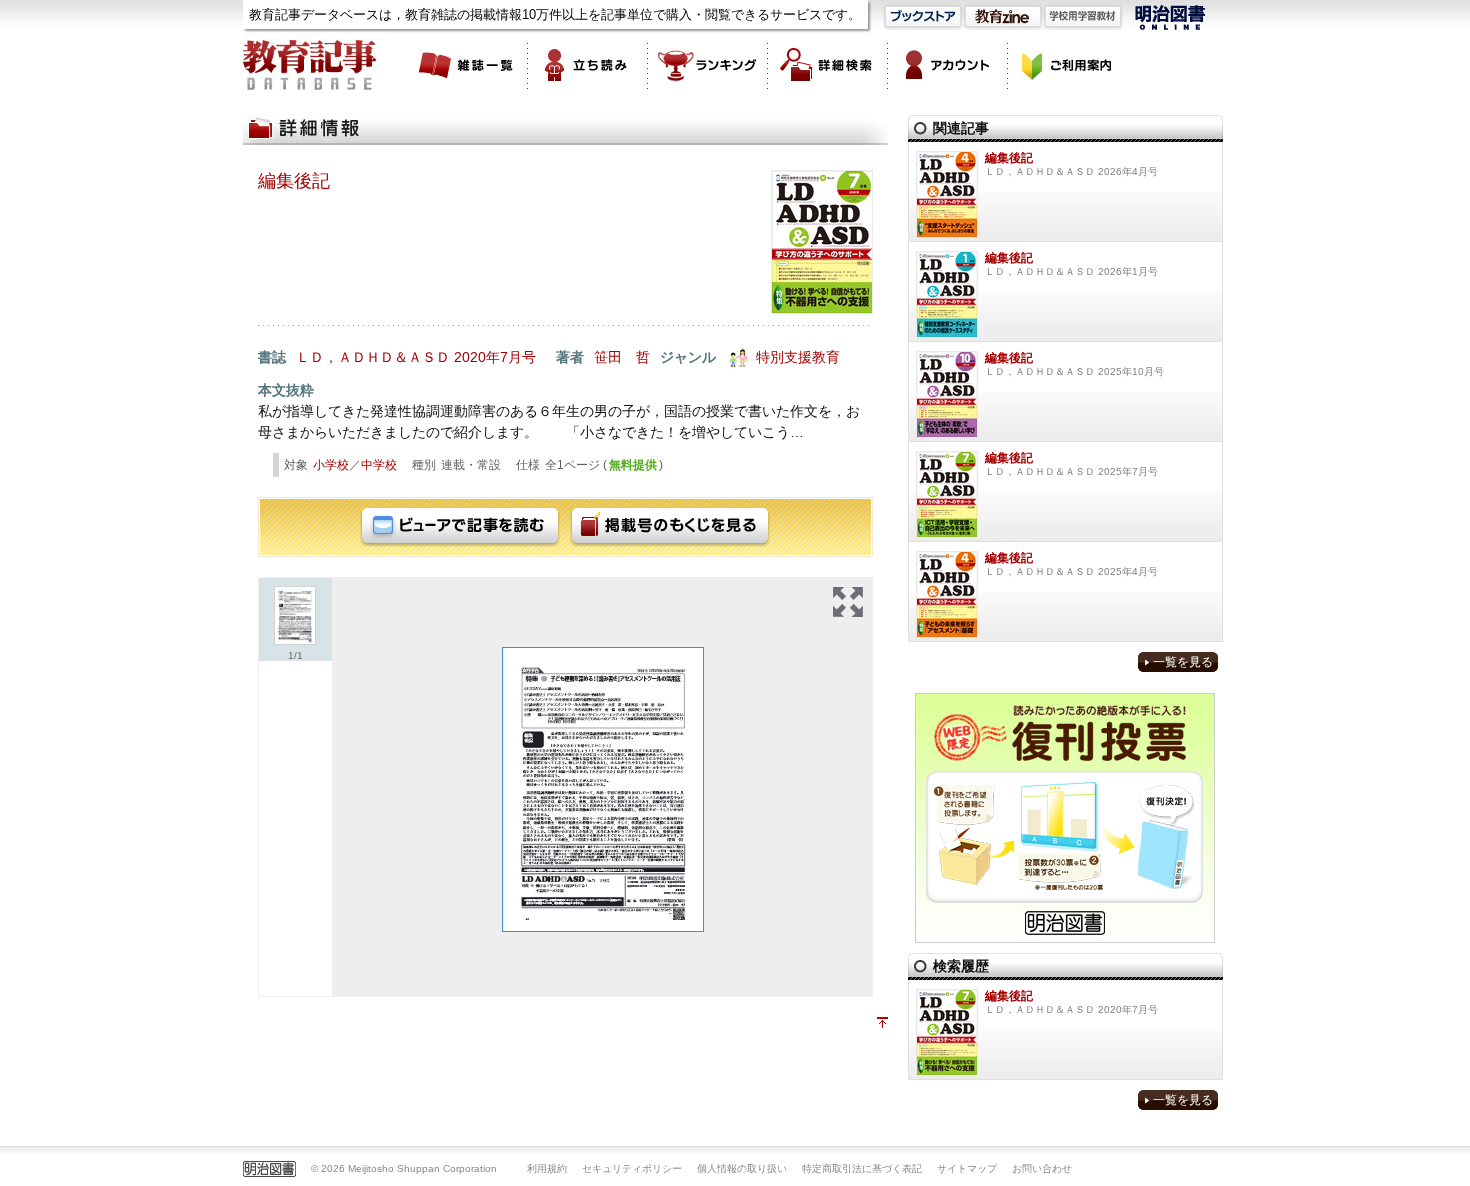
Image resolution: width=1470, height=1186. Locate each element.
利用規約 (547, 1168)
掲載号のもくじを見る (670, 527)
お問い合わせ (1042, 1168)
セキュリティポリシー (632, 1168)
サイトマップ (967, 1168)
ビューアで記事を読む (460, 527)
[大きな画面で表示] (848, 602)
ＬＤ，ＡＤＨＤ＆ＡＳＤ (373, 357)
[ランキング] (708, 65)
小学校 (331, 465)
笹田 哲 (622, 357)
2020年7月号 (495, 357)
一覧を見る (1183, 662)
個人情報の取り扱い (742, 1168)
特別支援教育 (798, 357)
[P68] (603, 789)
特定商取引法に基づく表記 (862, 1168)
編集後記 (294, 181)
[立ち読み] (588, 65)
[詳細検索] (828, 65)
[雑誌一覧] (468, 65)
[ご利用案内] (1068, 65)
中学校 (379, 465)
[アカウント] (948, 65)
